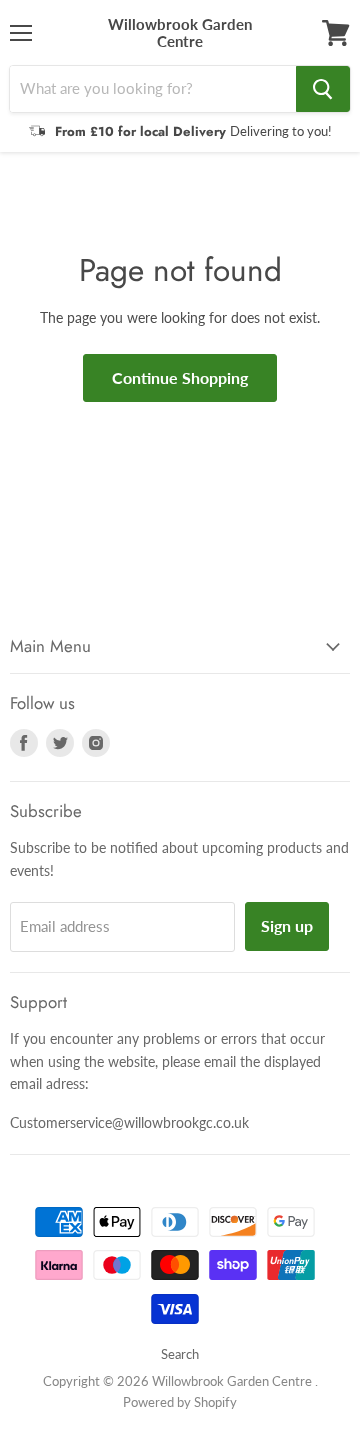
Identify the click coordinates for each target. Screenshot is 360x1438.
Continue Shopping (180, 377)
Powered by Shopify (180, 1402)
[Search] (323, 89)
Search (180, 1354)
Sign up (287, 925)
